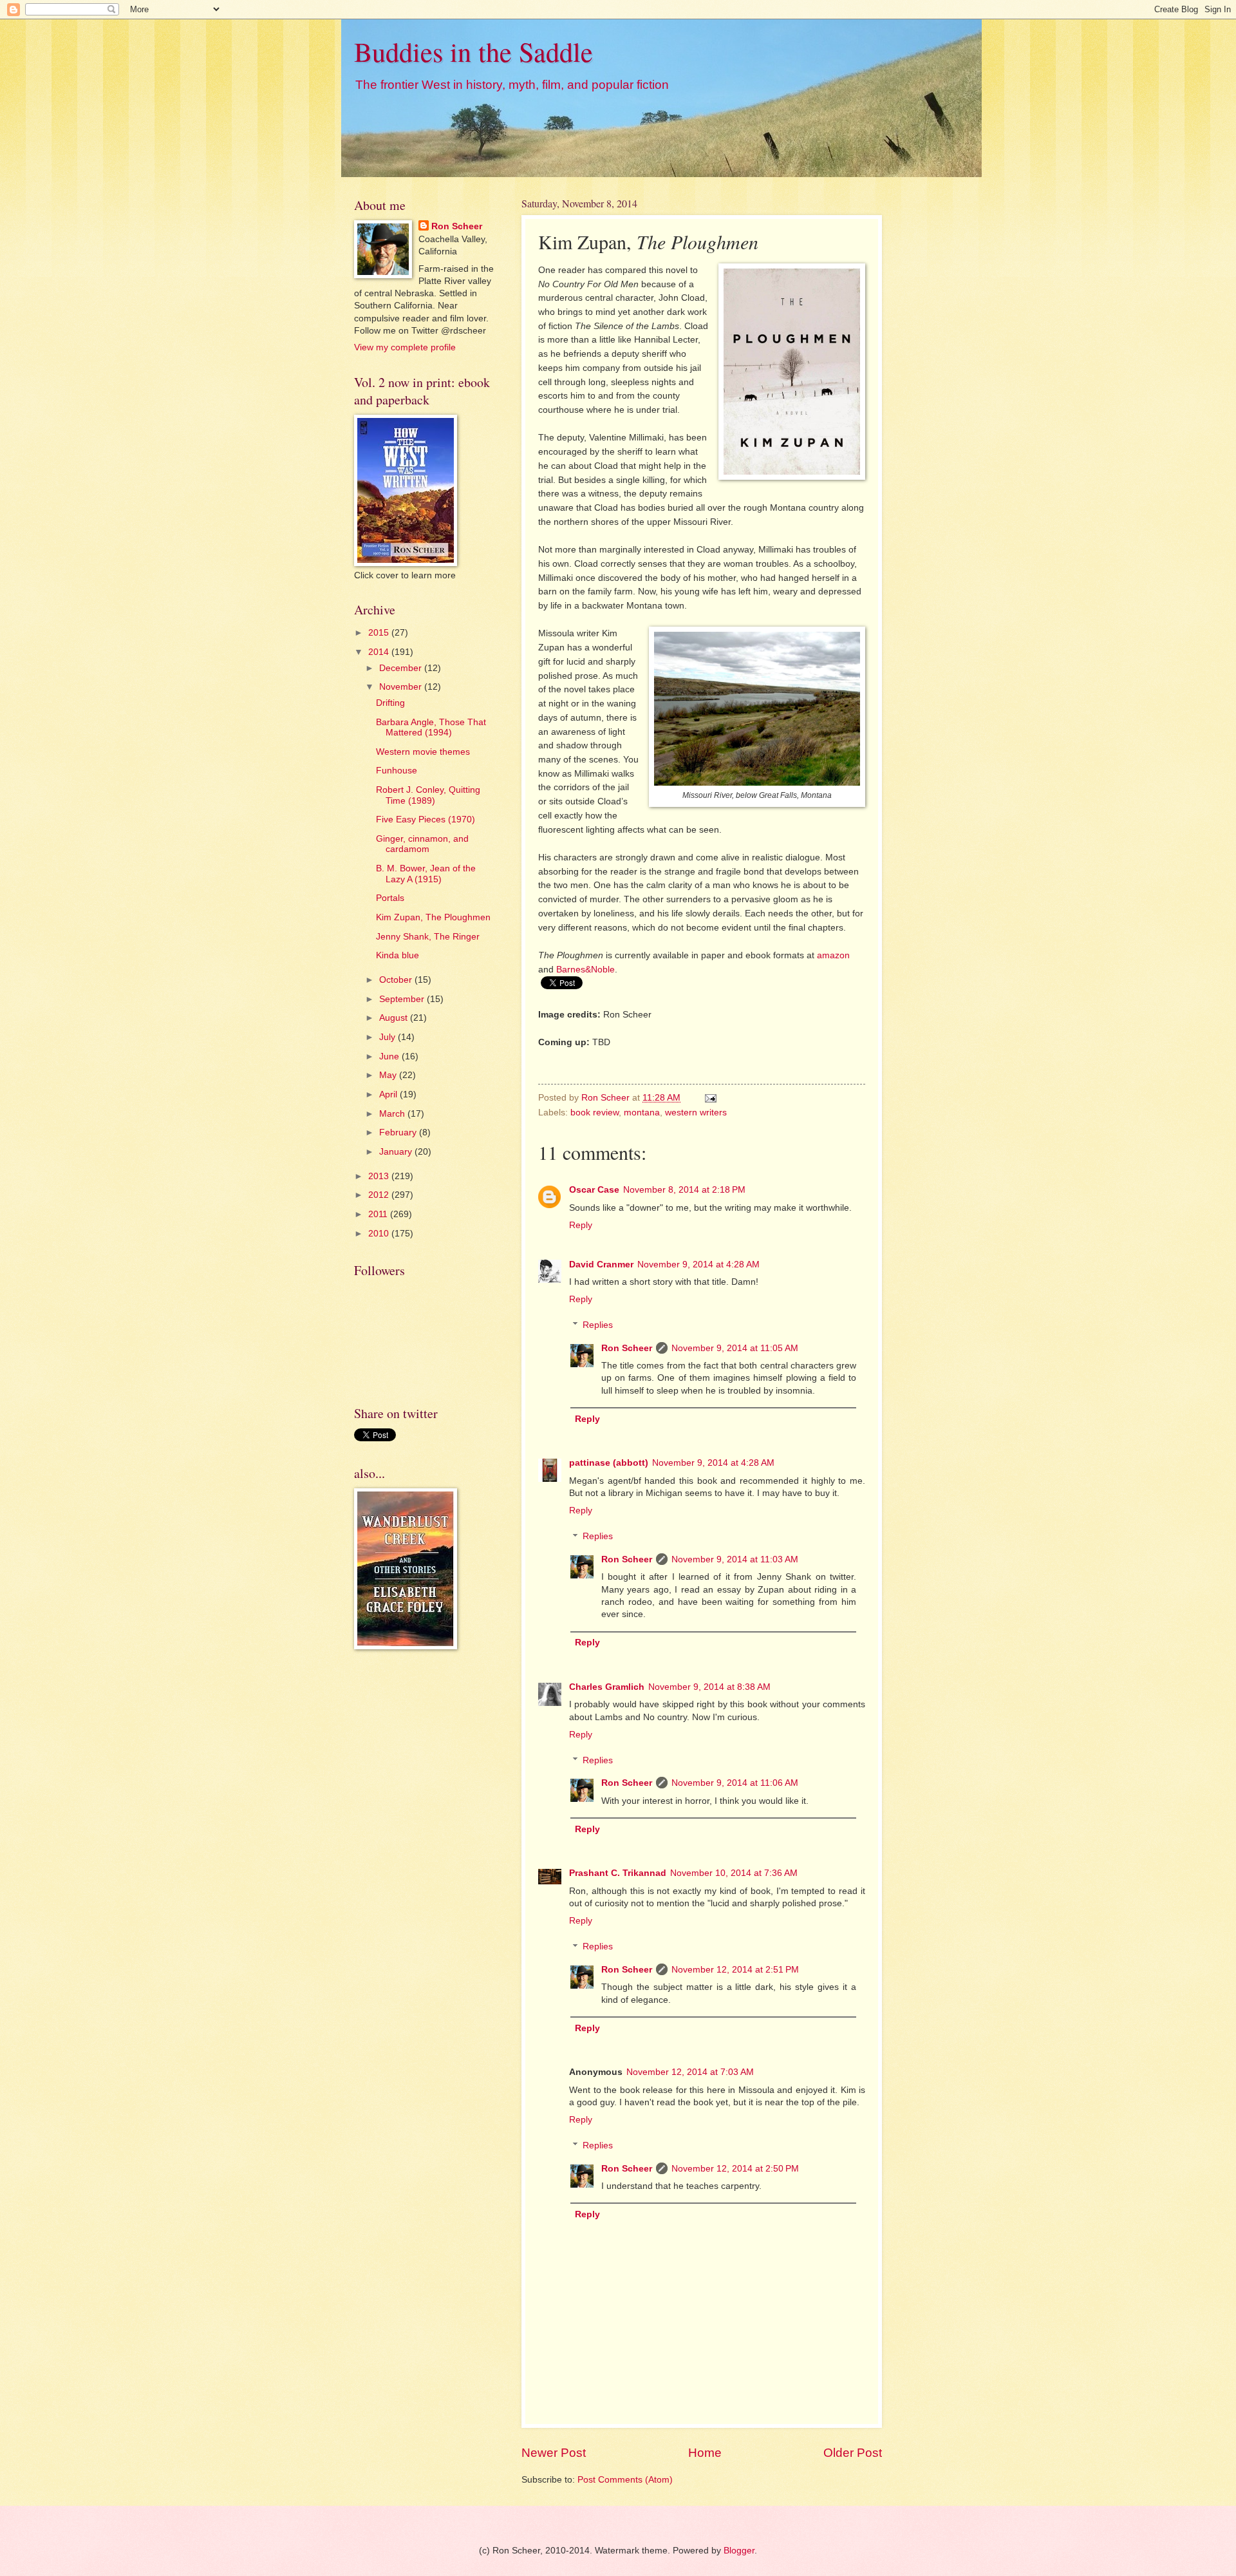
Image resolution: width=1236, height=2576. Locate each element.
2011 (379, 1214)
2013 (380, 1176)
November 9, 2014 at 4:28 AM (698, 1264)
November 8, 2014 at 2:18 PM (684, 1190)
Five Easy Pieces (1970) (426, 819)
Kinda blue (398, 955)
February (399, 1132)
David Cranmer (601, 1264)
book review (595, 1113)
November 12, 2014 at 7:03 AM (690, 2072)
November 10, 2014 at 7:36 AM (734, 1873)
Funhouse (397, 771)
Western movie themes (423, 752)
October (397, 980)
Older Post (853, 2453)
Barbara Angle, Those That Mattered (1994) (431, 728)
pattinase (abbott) (609, 1463)
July (389, 1037)
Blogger (739, 2551)
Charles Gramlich (607, 1687)
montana (642, 1113)
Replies (598, 1325)
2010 (380, 1234)
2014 (380, 652)
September (403, 999)
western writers (696, 1113)
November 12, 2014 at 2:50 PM (735, 2169)
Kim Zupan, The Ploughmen (433, 917)
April (389, 1094)
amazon (833, 955)
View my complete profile (405, 347)
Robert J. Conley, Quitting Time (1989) (428, 795)
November (402, 687)
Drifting (390, 703)
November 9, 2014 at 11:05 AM (735, 1348)
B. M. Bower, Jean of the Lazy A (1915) (426, 874)
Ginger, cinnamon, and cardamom (422, 844)
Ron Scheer (627, 1348)
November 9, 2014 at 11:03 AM (735, 1559)
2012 (380, 1195)
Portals (390, 898)
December (402, 668)
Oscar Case (594, 1190)
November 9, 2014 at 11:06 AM (735, 1783)
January (397, 1152)
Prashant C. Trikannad (618, 1873)
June (390, 1056)
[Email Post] (710, 1098)
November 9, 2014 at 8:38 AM (709, 1687)
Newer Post (554, 2453)
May (389, 1075)
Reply (581, 1225)
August (395, 1018)
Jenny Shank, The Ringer (428, 937)
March (393, 1114)
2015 (380, 633)
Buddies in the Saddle (473, 52)
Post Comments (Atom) (625, 2480)
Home (705, 2453)
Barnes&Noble (585, 969)
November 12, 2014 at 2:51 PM (735, 1970)
